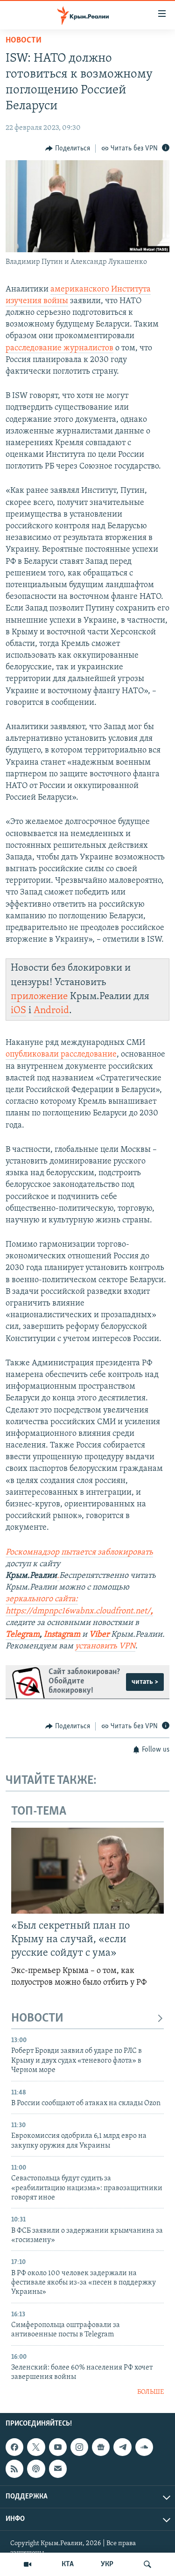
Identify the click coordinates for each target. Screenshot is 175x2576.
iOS (18, 1011)
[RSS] (14, 2469)
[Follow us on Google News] (101, 2447)
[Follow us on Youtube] (58, 2447)
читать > (145, 1682)
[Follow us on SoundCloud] (144, 2447)
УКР (107, 2564)
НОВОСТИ (37, 2019)
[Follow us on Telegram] (122, 2447)
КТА (68, 2564)
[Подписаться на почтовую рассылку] (58, 2469)
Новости (24, 41)
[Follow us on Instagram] (79, 2447)
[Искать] (147, 2564)
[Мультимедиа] (28, 2564)
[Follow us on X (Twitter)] (36, 2447)
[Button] (68, 149)
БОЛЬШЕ (150, 2392)
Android (51, 1011)
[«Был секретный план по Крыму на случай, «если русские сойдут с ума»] (87, 1871)
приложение (39, 997)
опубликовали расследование (61, 1055)
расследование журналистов (59, 348)
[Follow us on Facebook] (14, 2447)
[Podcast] (36, 2469)
